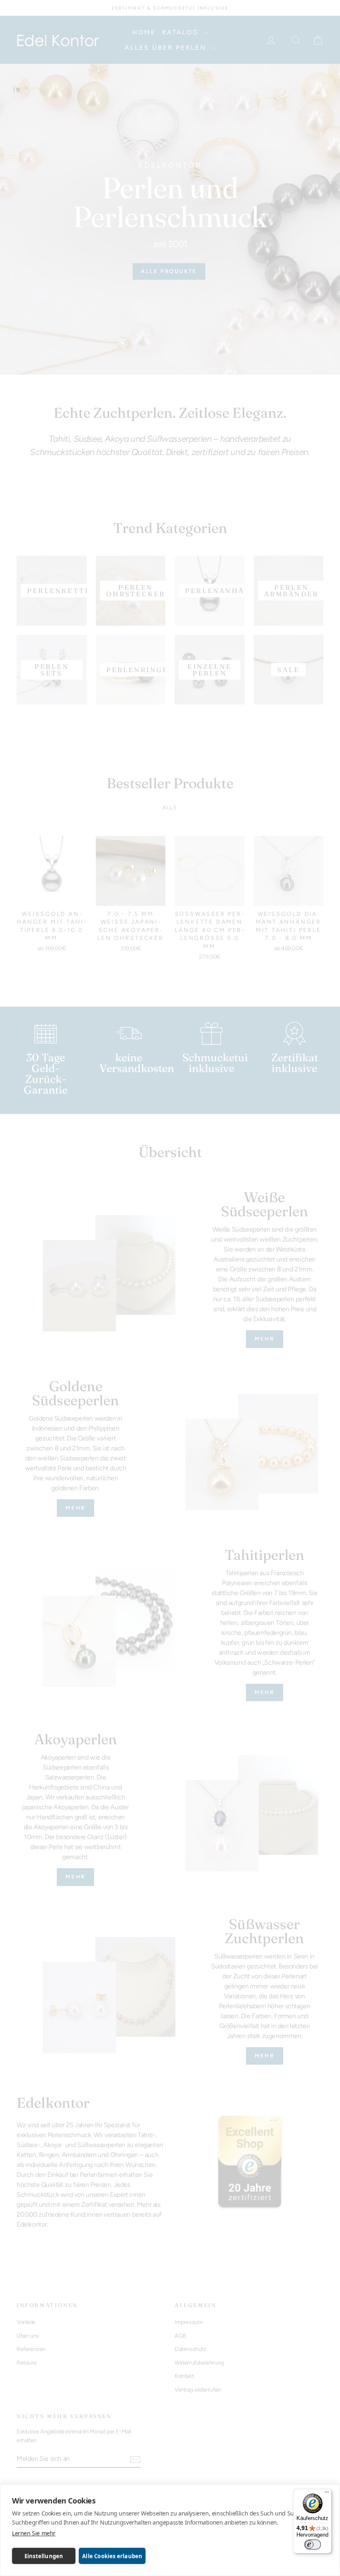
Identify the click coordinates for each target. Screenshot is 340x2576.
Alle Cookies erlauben (112, 2556)
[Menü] (327, 2494)
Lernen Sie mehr (34, 2533)
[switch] (313, 2545)
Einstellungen (44, 2556)
